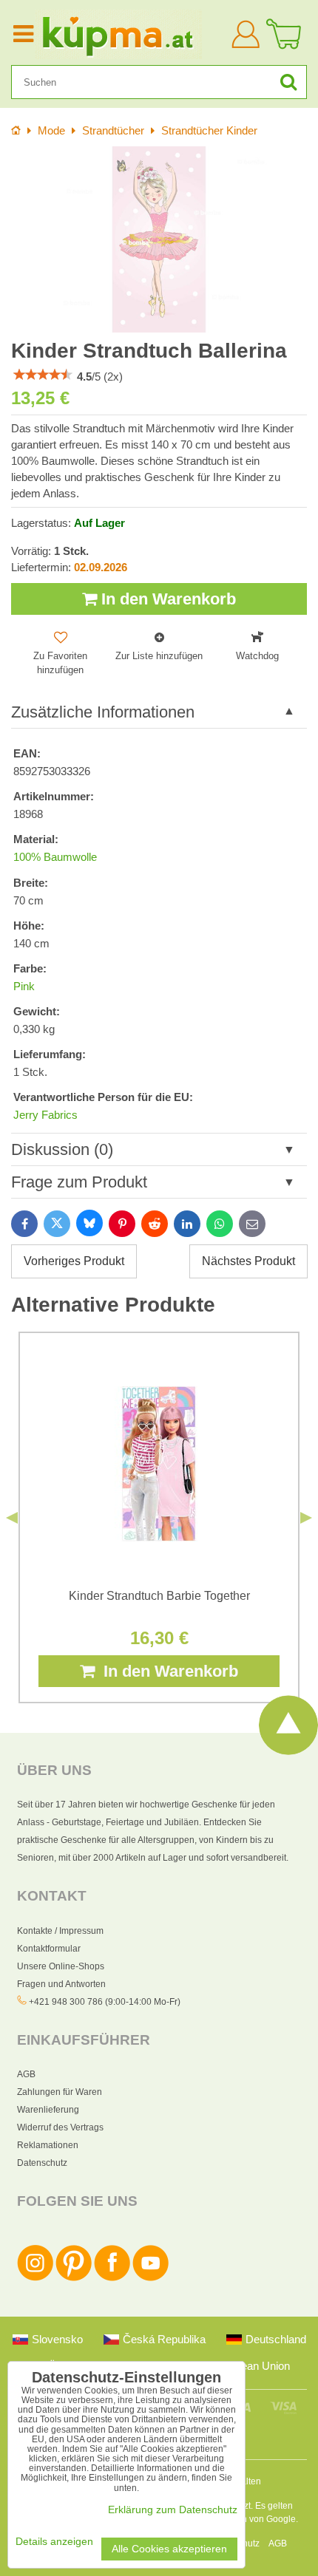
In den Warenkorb (166, 599)
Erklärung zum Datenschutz (173, 2510)
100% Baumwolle (55, 857)
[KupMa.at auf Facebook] (112, 2278)
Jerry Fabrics (45, 1115)
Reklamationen (48, 2145)
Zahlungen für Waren (60, 2092)
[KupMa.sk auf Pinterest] (74, 2278)
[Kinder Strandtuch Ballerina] (159, 239)
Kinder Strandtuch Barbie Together (159, 1596)
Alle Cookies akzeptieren (169, 2549)
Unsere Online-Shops (61, 1966)
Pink (24, 987)
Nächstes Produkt (248, 1261)
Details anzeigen (54, 2542)
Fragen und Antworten (61, 1984)
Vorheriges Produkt (74, 1261)
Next (306, 1518)
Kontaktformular (49, 1949)
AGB (26, 2074)
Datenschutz (42, 2163)
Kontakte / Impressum (60, 1931)
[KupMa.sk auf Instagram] (35, 2278)
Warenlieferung (48, 2110)
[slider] (43, 375)
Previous (12, 1518)
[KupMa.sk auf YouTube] (150, 2278)
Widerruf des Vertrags (60, 2127)
